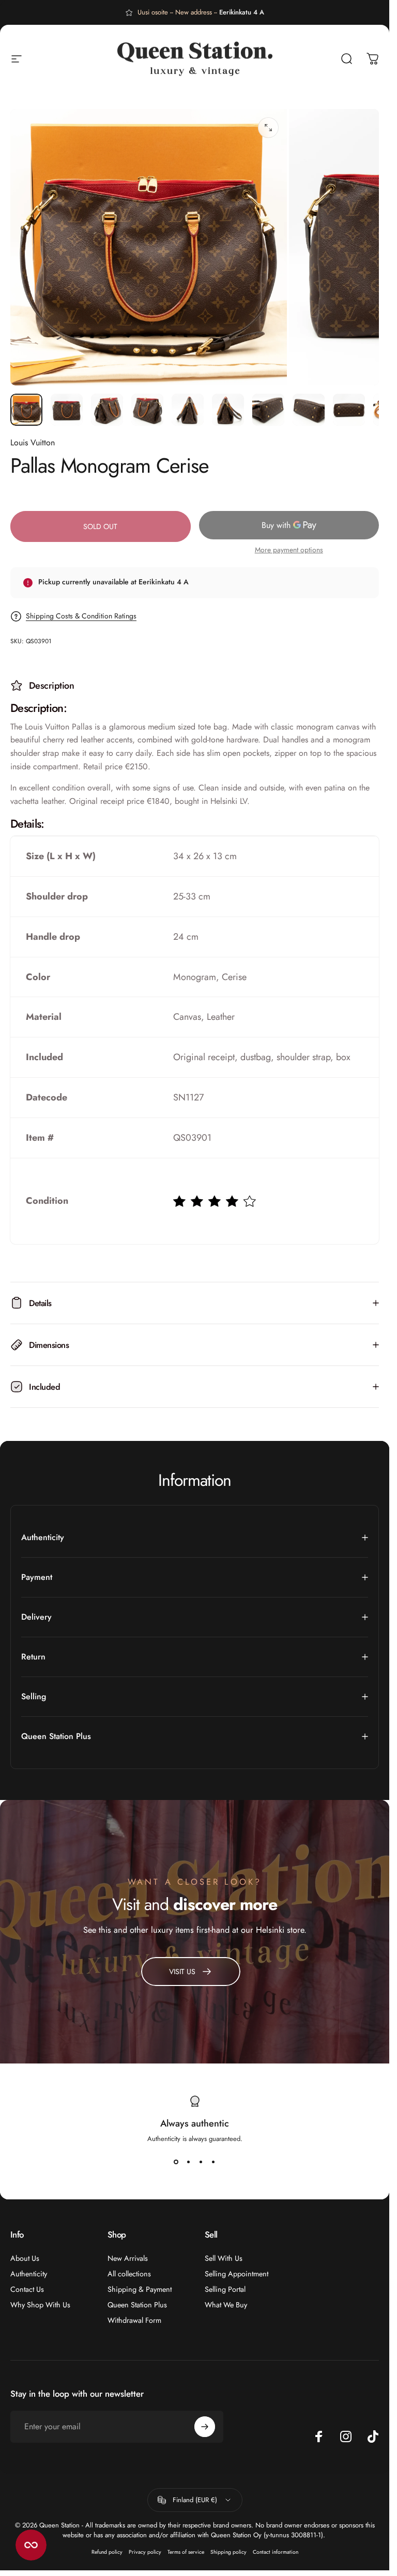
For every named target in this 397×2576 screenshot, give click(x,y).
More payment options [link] (289, 550)
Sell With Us (224, 2258)
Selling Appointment (236, 2274)
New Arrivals (128, 2258)
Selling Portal (225, 2289)
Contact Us (27, 2289)
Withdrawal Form (134, 2320)
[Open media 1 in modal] (268, 128)
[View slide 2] (189, 2162)
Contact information (276, 2552)
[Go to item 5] (188, 410)
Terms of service (186, 2552)
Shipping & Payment (140, 2289)
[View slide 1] (176, 2162)
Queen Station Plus (137, 2305)
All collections (129, 2274)
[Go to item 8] (309, 410)
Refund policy (107, 2552)
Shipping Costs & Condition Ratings (81, 616)
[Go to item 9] (349, 410)
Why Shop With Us (40, 2305)
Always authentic (195, 2123)
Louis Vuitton (33, 443)
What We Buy (226, 2305)
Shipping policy (228, 2552)
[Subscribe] (205, 2427)
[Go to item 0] (26, 410)
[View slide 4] (213, 2162)
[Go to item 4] (147, 410)
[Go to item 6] (228, 410)
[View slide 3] (201, 2162)
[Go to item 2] (67, 410)
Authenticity (29, 2274)
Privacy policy (145, 2552)
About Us (25, 2258)
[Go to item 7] (268, 410)
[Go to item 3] (107, 410)
